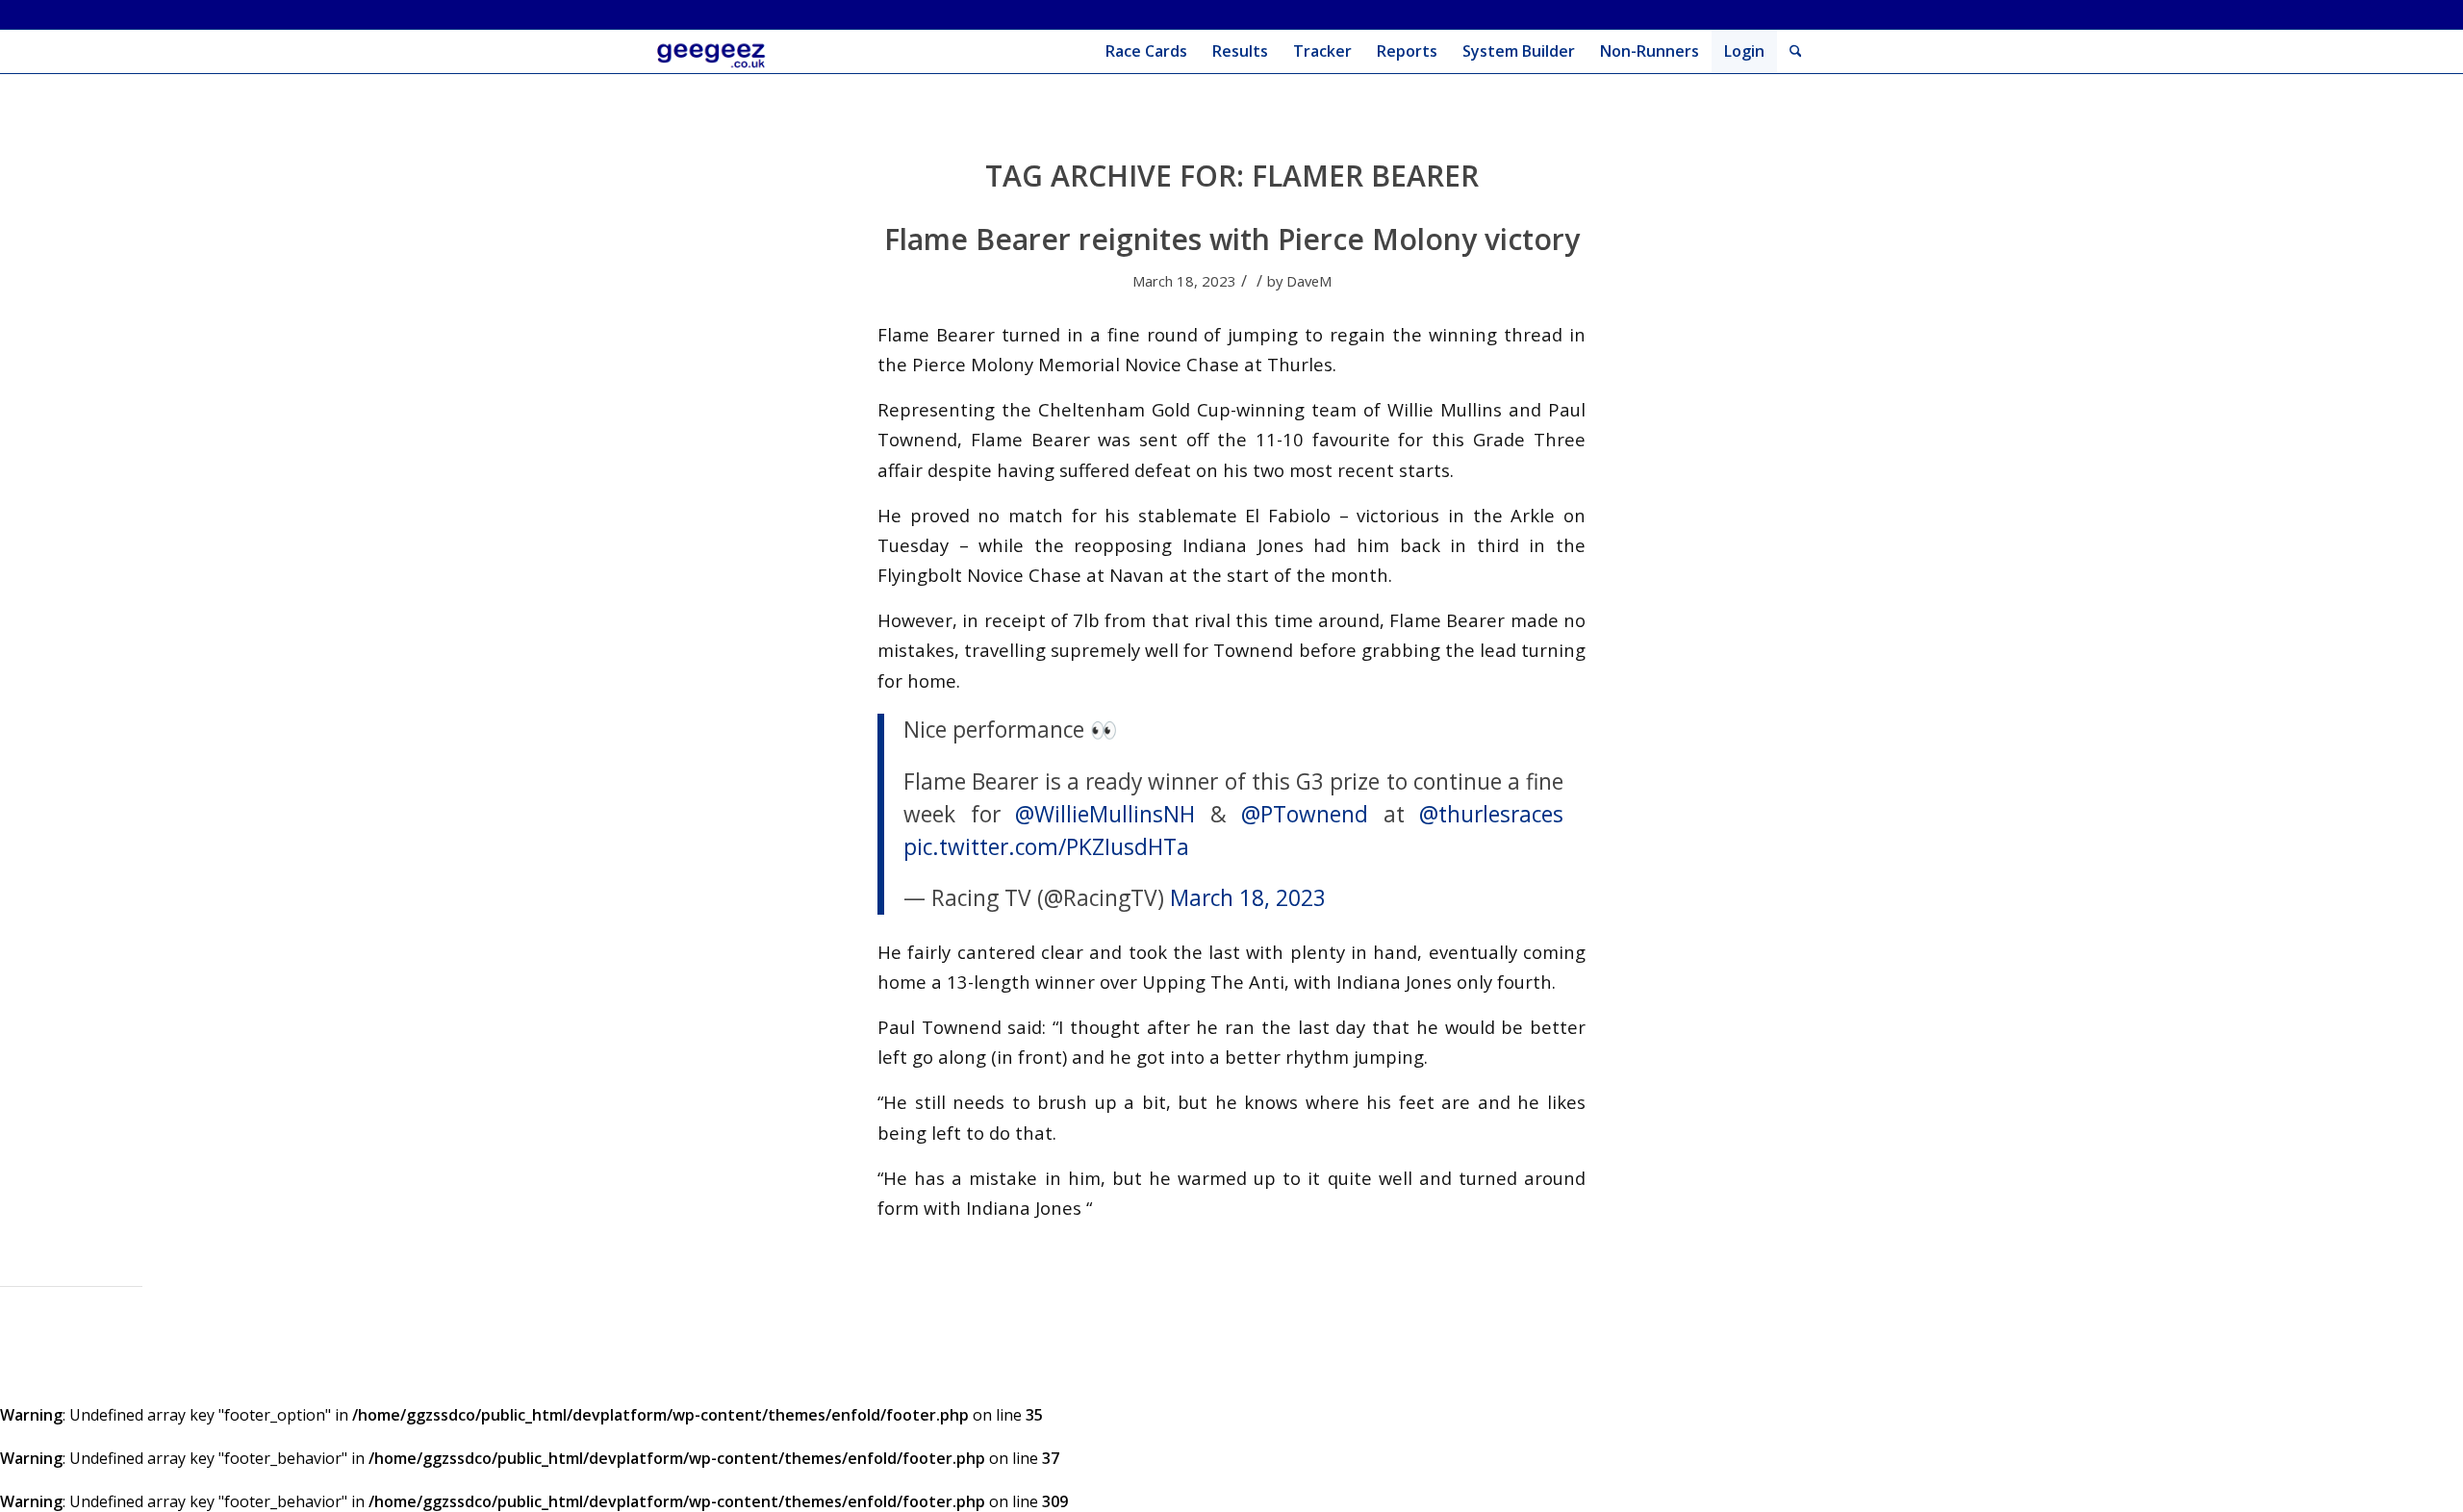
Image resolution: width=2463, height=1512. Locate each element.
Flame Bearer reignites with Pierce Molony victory (1232, 239)
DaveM (1309, 281)
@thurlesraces (1491, 814)
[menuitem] (1146, 51)
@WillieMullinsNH (1105, 814)
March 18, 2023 (1248, 898)
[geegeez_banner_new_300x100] (714, 51)
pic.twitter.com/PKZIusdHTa (1046, 847)
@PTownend (1305, 814)
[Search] (1796, 51)
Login (1744, 51)
